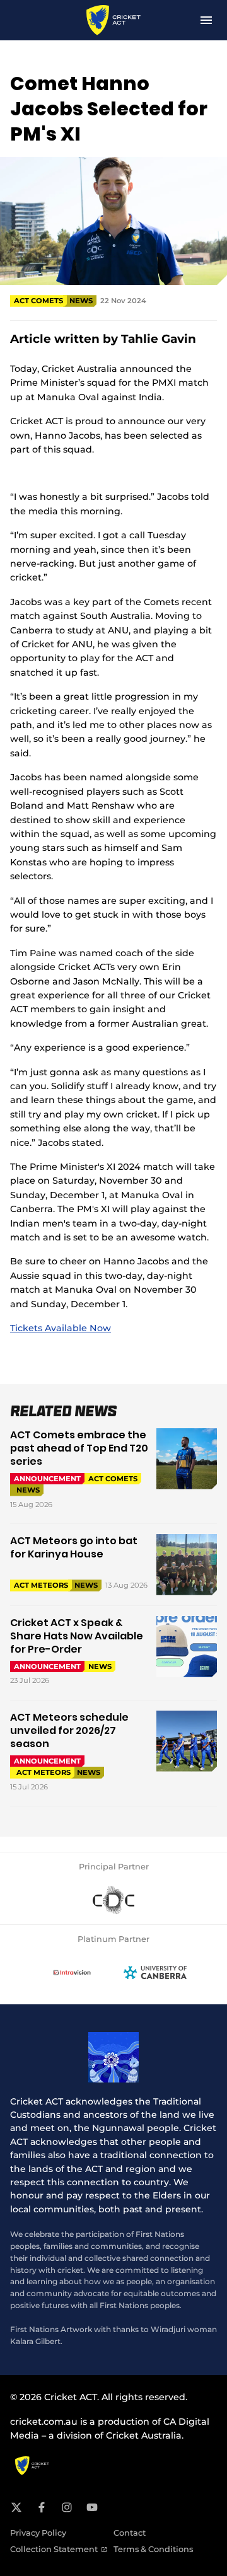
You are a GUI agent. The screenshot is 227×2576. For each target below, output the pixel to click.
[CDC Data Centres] (113, 1900)
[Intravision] (72, 1973)
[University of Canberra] (155, 1973)
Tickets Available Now (61, 1328)
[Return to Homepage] (114, 20)
